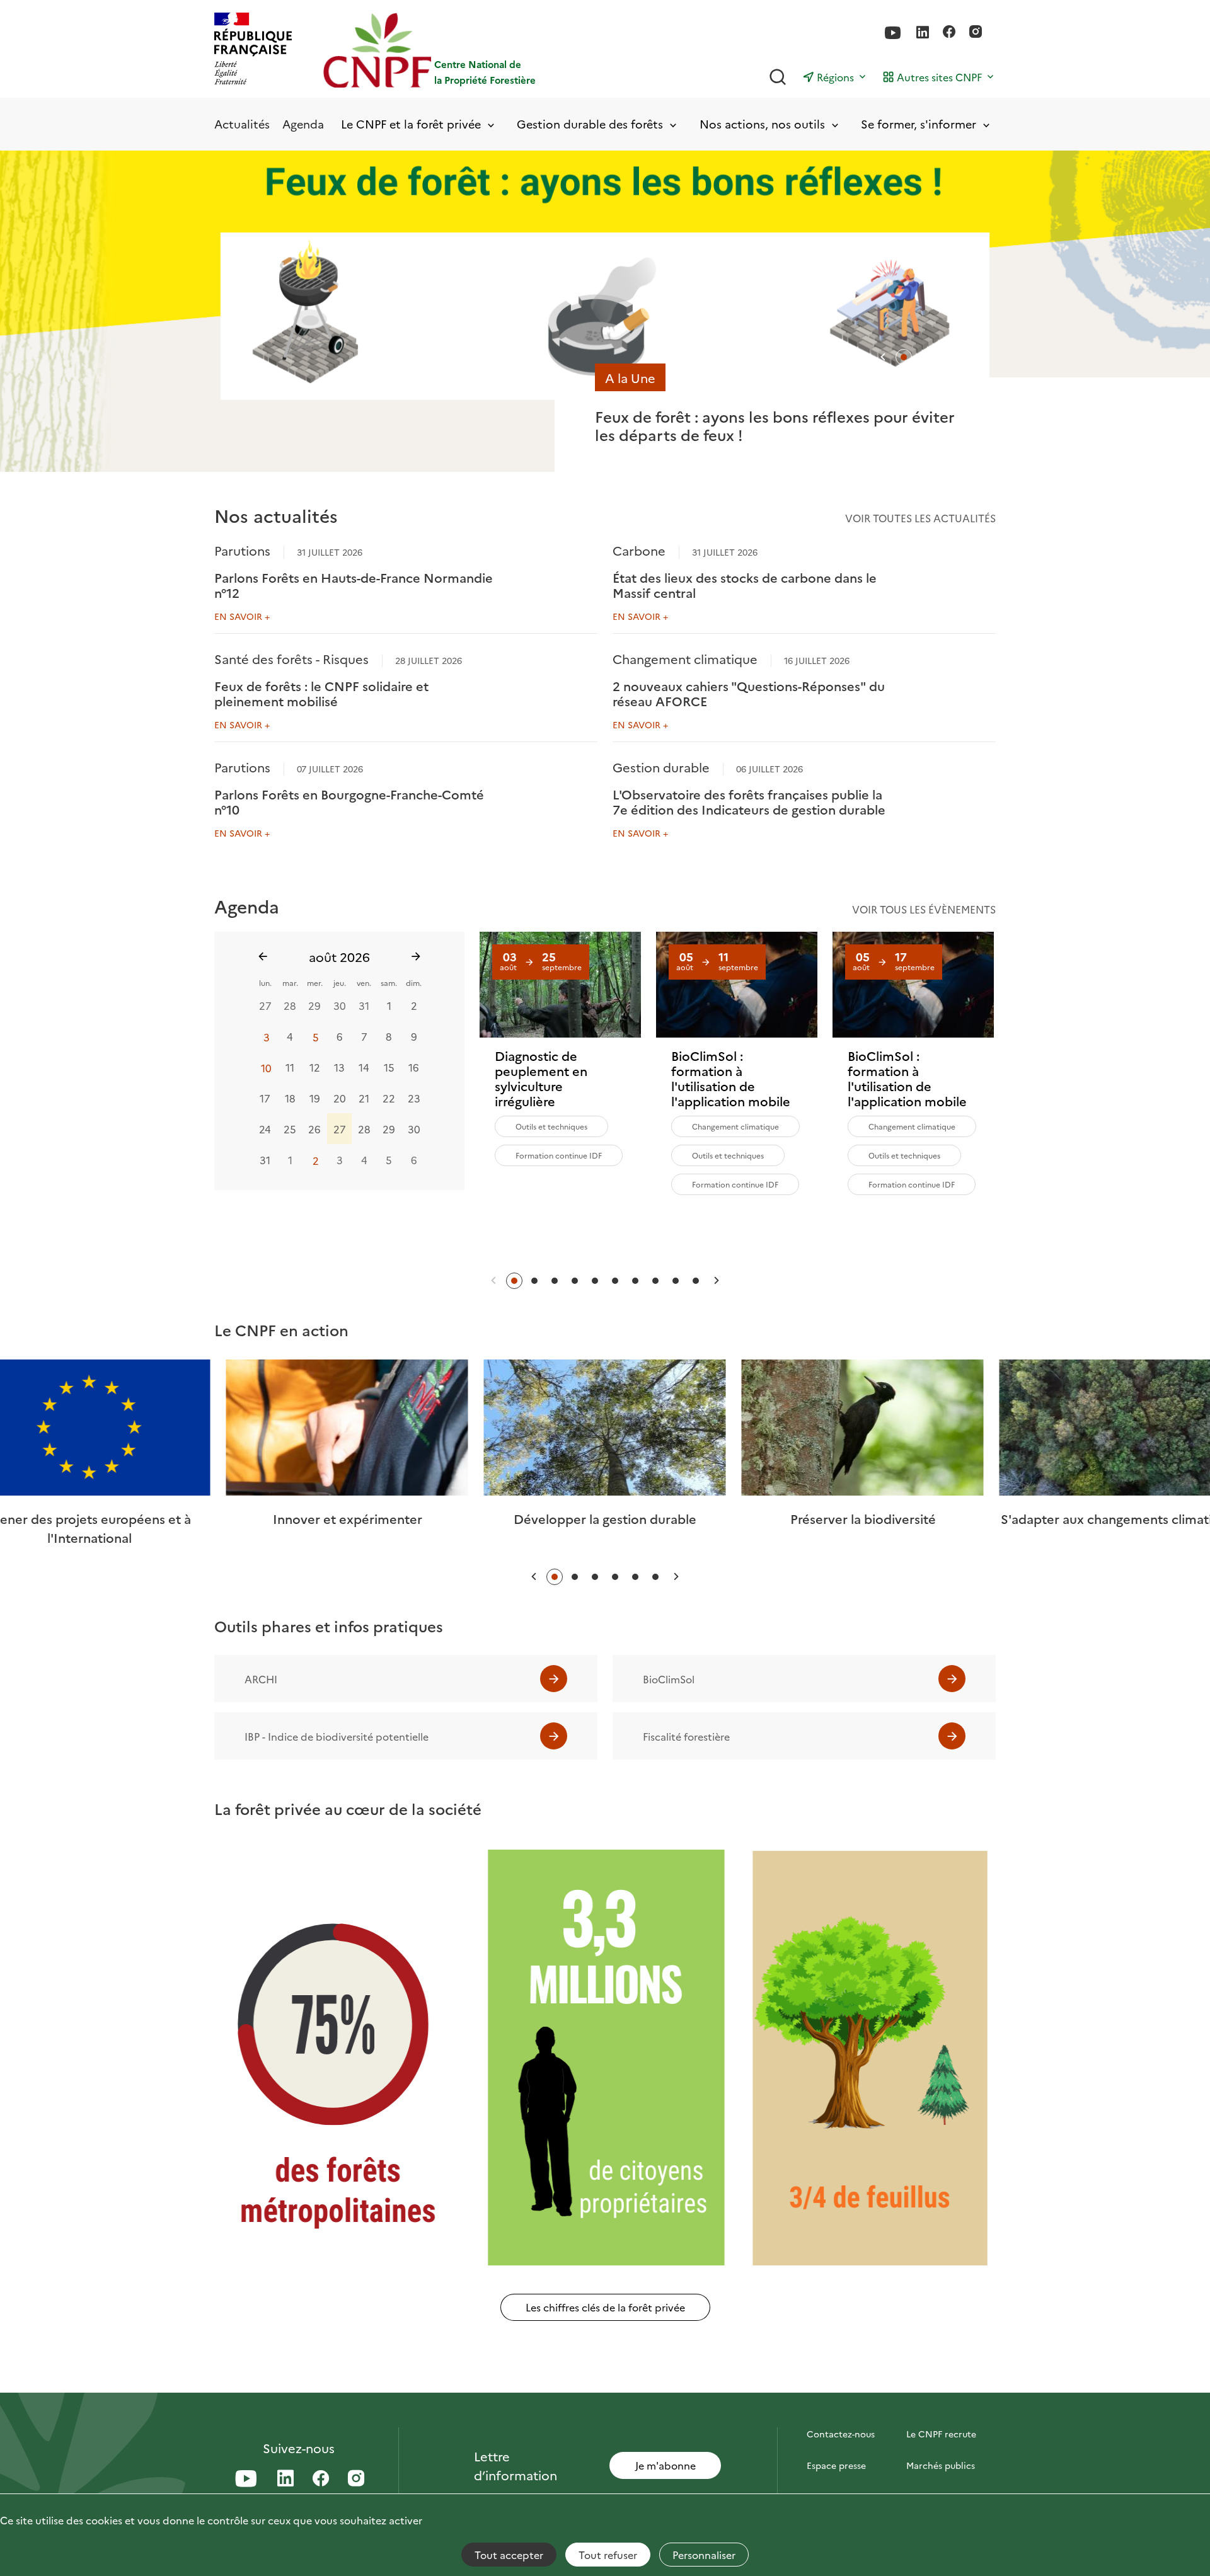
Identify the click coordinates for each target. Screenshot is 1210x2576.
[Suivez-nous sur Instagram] (976, 33)
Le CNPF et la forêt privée (411, 124)
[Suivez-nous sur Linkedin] (923, 33)
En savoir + (242, 616)
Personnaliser (704, 2555)
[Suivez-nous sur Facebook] (949, 33)
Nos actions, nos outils (762, 124)
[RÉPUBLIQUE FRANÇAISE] (253, 50)
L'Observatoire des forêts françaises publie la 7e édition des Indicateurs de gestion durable (749, 801)
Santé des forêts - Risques (291, 658)
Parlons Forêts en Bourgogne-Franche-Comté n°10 (349, 801)
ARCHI (261, 1679)
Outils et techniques (551, 1126)
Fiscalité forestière (686, 1736)
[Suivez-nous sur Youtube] (893, 33)
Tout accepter (509, 2555)
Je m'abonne (665, 2465)
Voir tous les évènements (924, 909)
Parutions (242, 550)
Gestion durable (661, 767)
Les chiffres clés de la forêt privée (605, 2307)
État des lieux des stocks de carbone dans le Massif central (745, 585)
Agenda (303, 124)
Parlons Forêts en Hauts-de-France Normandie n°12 (354, 585)
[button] (883, 357)
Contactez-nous (841, 2434)
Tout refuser (608, 2555)
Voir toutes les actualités (920, 518)
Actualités (242, 124)
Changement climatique (685, 658)
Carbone (639, 550)
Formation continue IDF (559, 1155)
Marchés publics (941, 2465)
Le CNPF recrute (941, 2434)
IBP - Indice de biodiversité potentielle (337, 1736)
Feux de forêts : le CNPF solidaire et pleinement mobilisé (321, 693)
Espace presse (836, 2465)
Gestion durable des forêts (590, 124)
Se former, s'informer (919, 124)
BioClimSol (669, 1679)
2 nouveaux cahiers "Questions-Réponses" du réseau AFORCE (749, 693)
